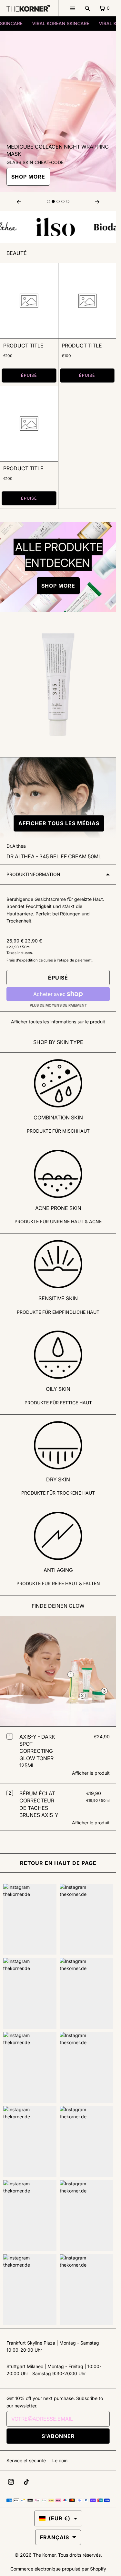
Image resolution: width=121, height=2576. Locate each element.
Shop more (28, 177)
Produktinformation (33, 874)
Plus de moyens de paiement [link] (58, 1005)
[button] (58, 823)
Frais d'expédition (22, 960)
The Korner (44, 2555)
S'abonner (58, 2436)
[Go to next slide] (48, 201)
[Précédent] (19, 201)
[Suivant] (97, 201)
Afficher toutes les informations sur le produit (58, 1022)
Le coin (60, 2460)
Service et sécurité (26, 2460)
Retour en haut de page (58, 1863)
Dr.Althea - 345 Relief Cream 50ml (54, 856)
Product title (23, 346)
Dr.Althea (16, 846)
